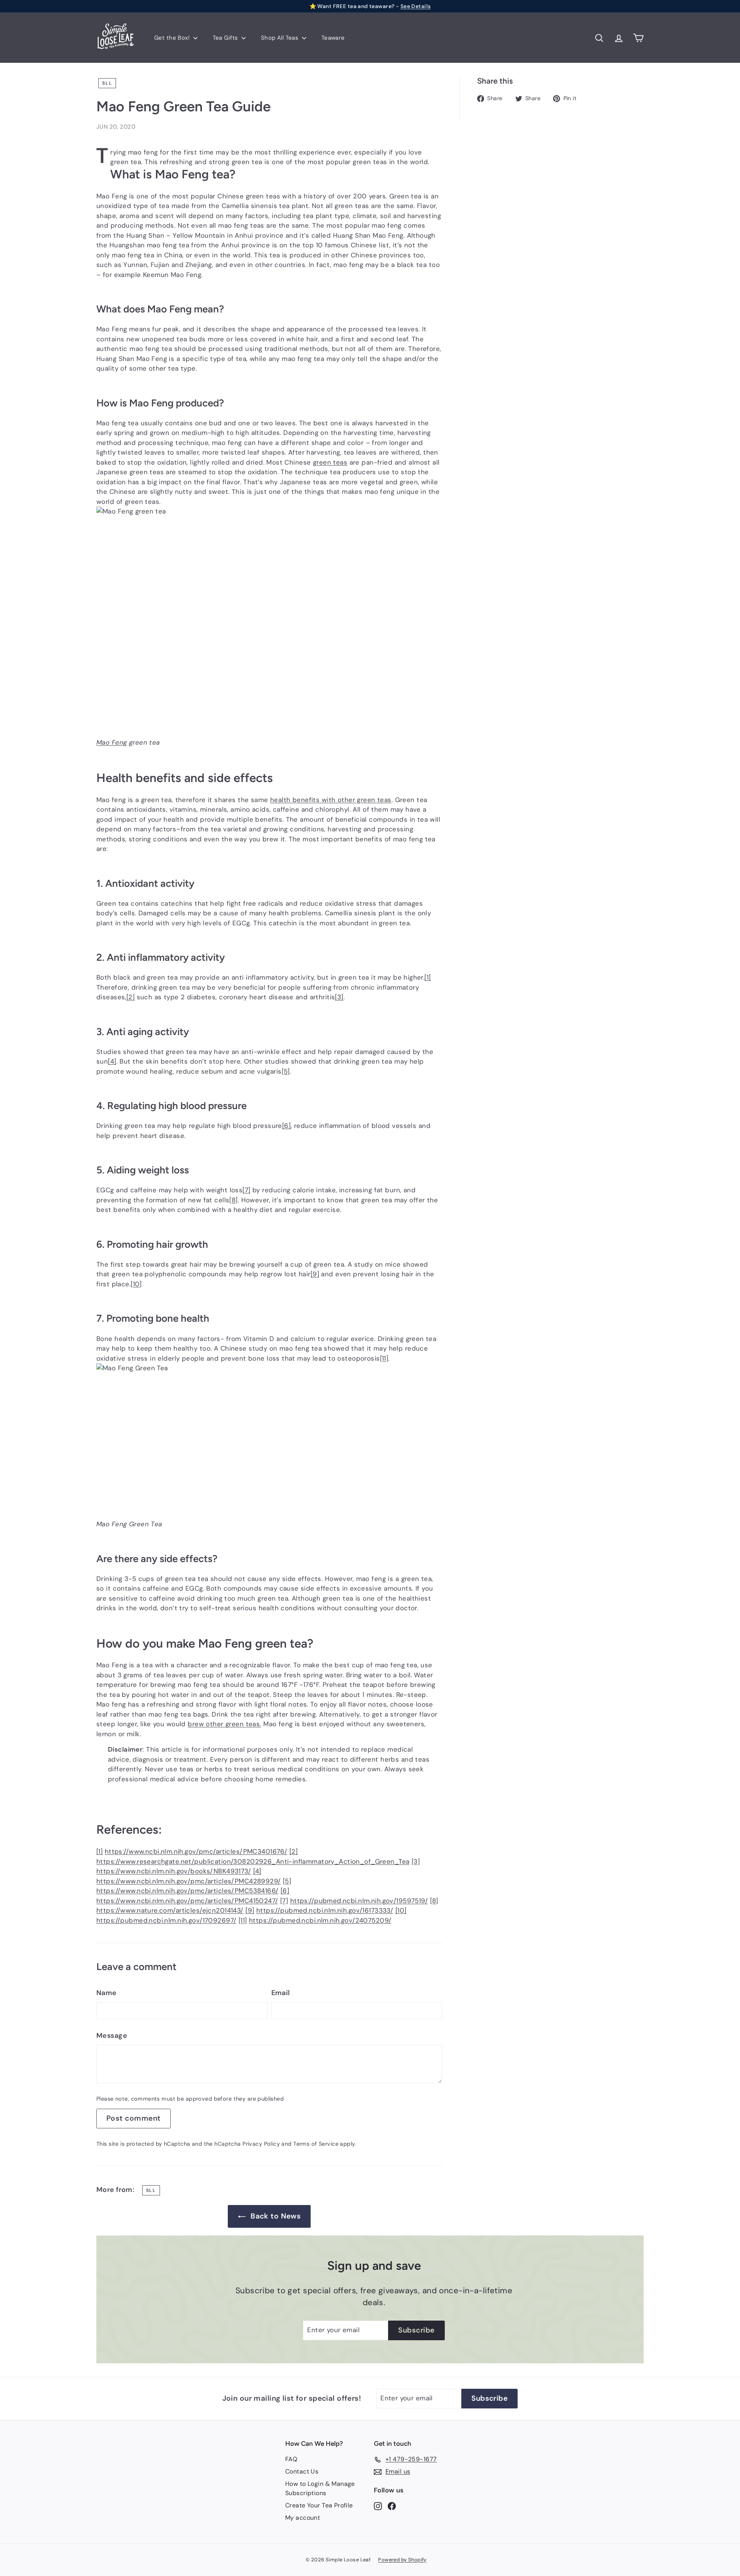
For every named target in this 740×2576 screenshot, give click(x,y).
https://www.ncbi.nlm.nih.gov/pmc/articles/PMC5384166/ (188, 1891)
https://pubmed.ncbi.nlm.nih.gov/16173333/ (325, 1910)
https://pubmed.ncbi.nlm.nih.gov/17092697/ (166, 1920)
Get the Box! (173, 38)
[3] (339, 997)
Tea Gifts (226, 38)
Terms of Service (316, 2144)
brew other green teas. (224, 1724)
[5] (286, 1071)
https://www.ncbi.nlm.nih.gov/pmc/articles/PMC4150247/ (187, 1901)
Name (107, 1993)
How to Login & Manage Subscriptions (320, 2488)
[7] (246, 1190)
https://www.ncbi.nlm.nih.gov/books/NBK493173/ (174, 1871)
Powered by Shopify (402, 2560)
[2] (130, 997)
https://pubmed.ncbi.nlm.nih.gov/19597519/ (359, 1901)
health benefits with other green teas (331, 800)
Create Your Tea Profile (319, 2505)
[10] (136, 1284)
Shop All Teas (281, 38)
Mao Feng (112, 742)
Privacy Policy (261, 2144)
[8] (233, 1200)
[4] (112, 1061)
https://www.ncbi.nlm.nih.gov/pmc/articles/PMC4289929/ (189, 1881)
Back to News (276, 2216)
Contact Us (302, 2471)
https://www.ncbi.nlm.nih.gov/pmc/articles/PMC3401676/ (196, 1851)
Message (112, 2036)
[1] (427, 977)
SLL (107, 83)
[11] (384, 1358)
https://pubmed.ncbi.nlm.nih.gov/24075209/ (320, 1920)
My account (303, 2518)
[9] (315, 1274)
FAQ (291, 2459)
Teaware (333, 38)
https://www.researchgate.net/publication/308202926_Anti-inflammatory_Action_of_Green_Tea (253, 1861)
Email (281, 1993)
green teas (330, 462)
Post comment (134, 2118)
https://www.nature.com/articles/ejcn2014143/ (170, 1910)
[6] (286, 1126)
